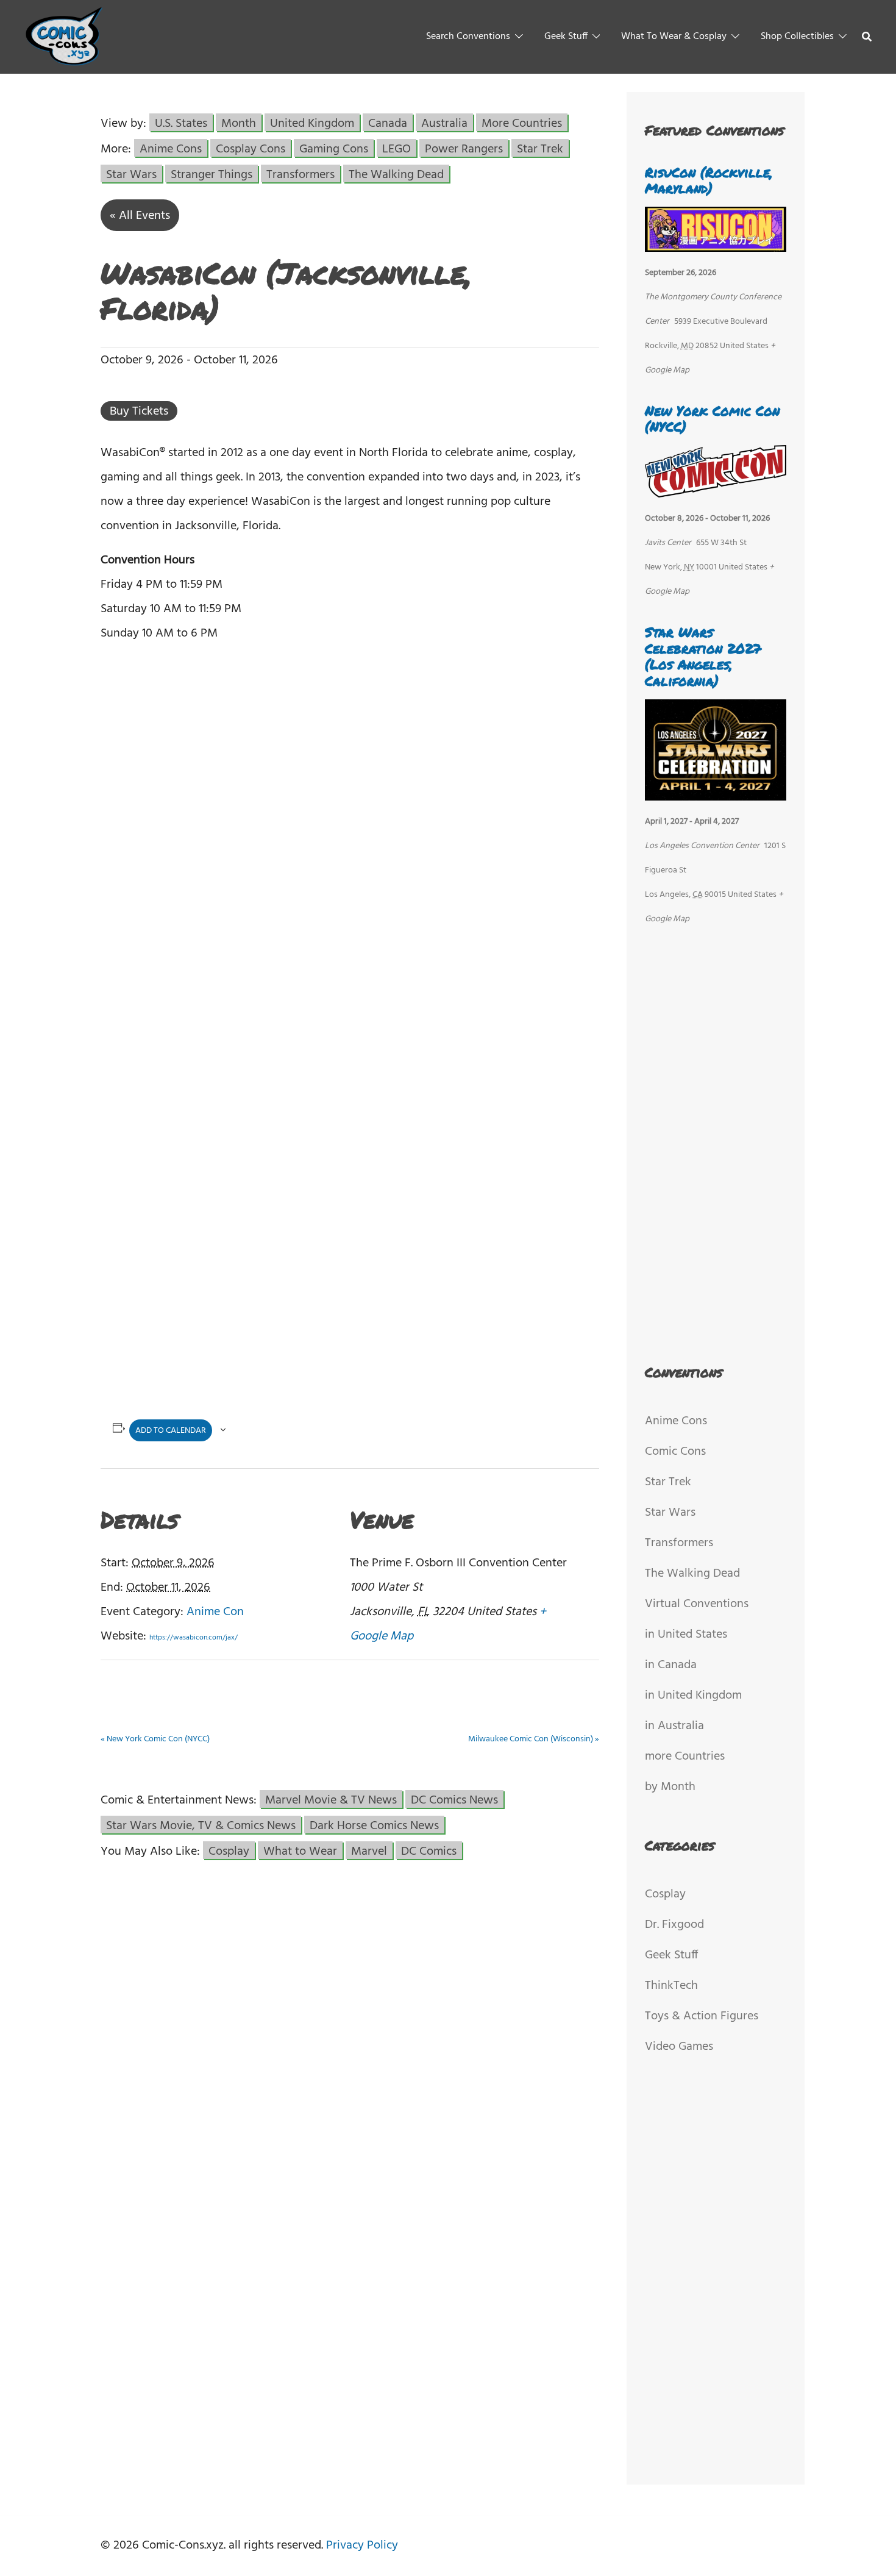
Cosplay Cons (251, 148)
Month (239, 123)
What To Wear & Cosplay (674, 37)
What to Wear (300, 1850)
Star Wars (131, 174)
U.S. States (181, 123)
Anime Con (215, 1612)
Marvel (369, 1850)
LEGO (396, 148)
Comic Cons (675, 1452)
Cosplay (229, 1850)
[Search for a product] (867, 37)
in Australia (674, 1726)
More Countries (522, 123)
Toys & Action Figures (702, 2016)
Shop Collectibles (797, 37)
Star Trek (540, 148)
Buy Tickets (139, 411)
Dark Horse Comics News (374, 1825)
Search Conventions (468, 37)
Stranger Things (212, 174)
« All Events (140, 216)
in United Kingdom (693, 1696)
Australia (444, 123)
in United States (686, 1635)
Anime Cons (171, 148)
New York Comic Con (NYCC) (155, 1739)
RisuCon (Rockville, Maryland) (709, 180)
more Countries (685, 1757)
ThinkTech (671, 1986)
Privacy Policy (362, 2546)
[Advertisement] (350, 1126)
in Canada (671, 1665)
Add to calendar (171, 1431)
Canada (388, 123)
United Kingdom (312, 123)
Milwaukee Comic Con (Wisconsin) (534, 1739)
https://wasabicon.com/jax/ (194, 1638)
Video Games (679, 2047)
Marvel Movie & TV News (331, 1799)
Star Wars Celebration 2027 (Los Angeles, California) (703, 656)
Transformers (300, 174)
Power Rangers (464, 148)
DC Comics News (454, 1799)
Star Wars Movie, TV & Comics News (201, 1825)
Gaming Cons (334, 148)
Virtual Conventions (697, 1604)
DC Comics (429, 1850)
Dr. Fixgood (674, 1925)
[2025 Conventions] (65, 37)
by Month (670, 1787)
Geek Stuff (566, 37)
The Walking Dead (396, 174)
